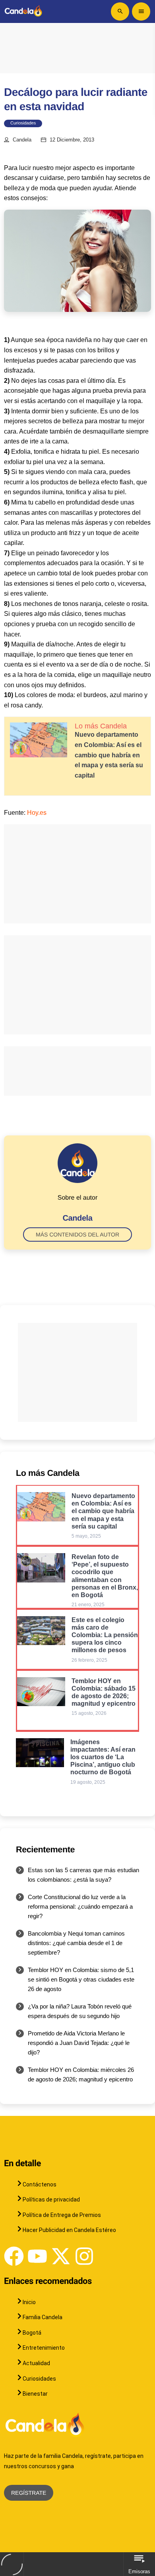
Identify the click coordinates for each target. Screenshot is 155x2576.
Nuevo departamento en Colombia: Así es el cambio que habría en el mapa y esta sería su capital (109, 755)
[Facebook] (14, 2256)
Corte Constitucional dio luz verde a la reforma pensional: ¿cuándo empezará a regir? (80, 1906)
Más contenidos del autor (77, 1234)
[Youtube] (37, 2256)
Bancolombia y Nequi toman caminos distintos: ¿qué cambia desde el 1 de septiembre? (76, 1943)
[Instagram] (84, 2256)
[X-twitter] (61, 2256)
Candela (22, 140)
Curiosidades (23, 123)
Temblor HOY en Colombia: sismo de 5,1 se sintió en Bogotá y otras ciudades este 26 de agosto (81, 1979)
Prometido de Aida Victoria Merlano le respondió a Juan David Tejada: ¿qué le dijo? (79, 2043)
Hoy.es (37, 813)
